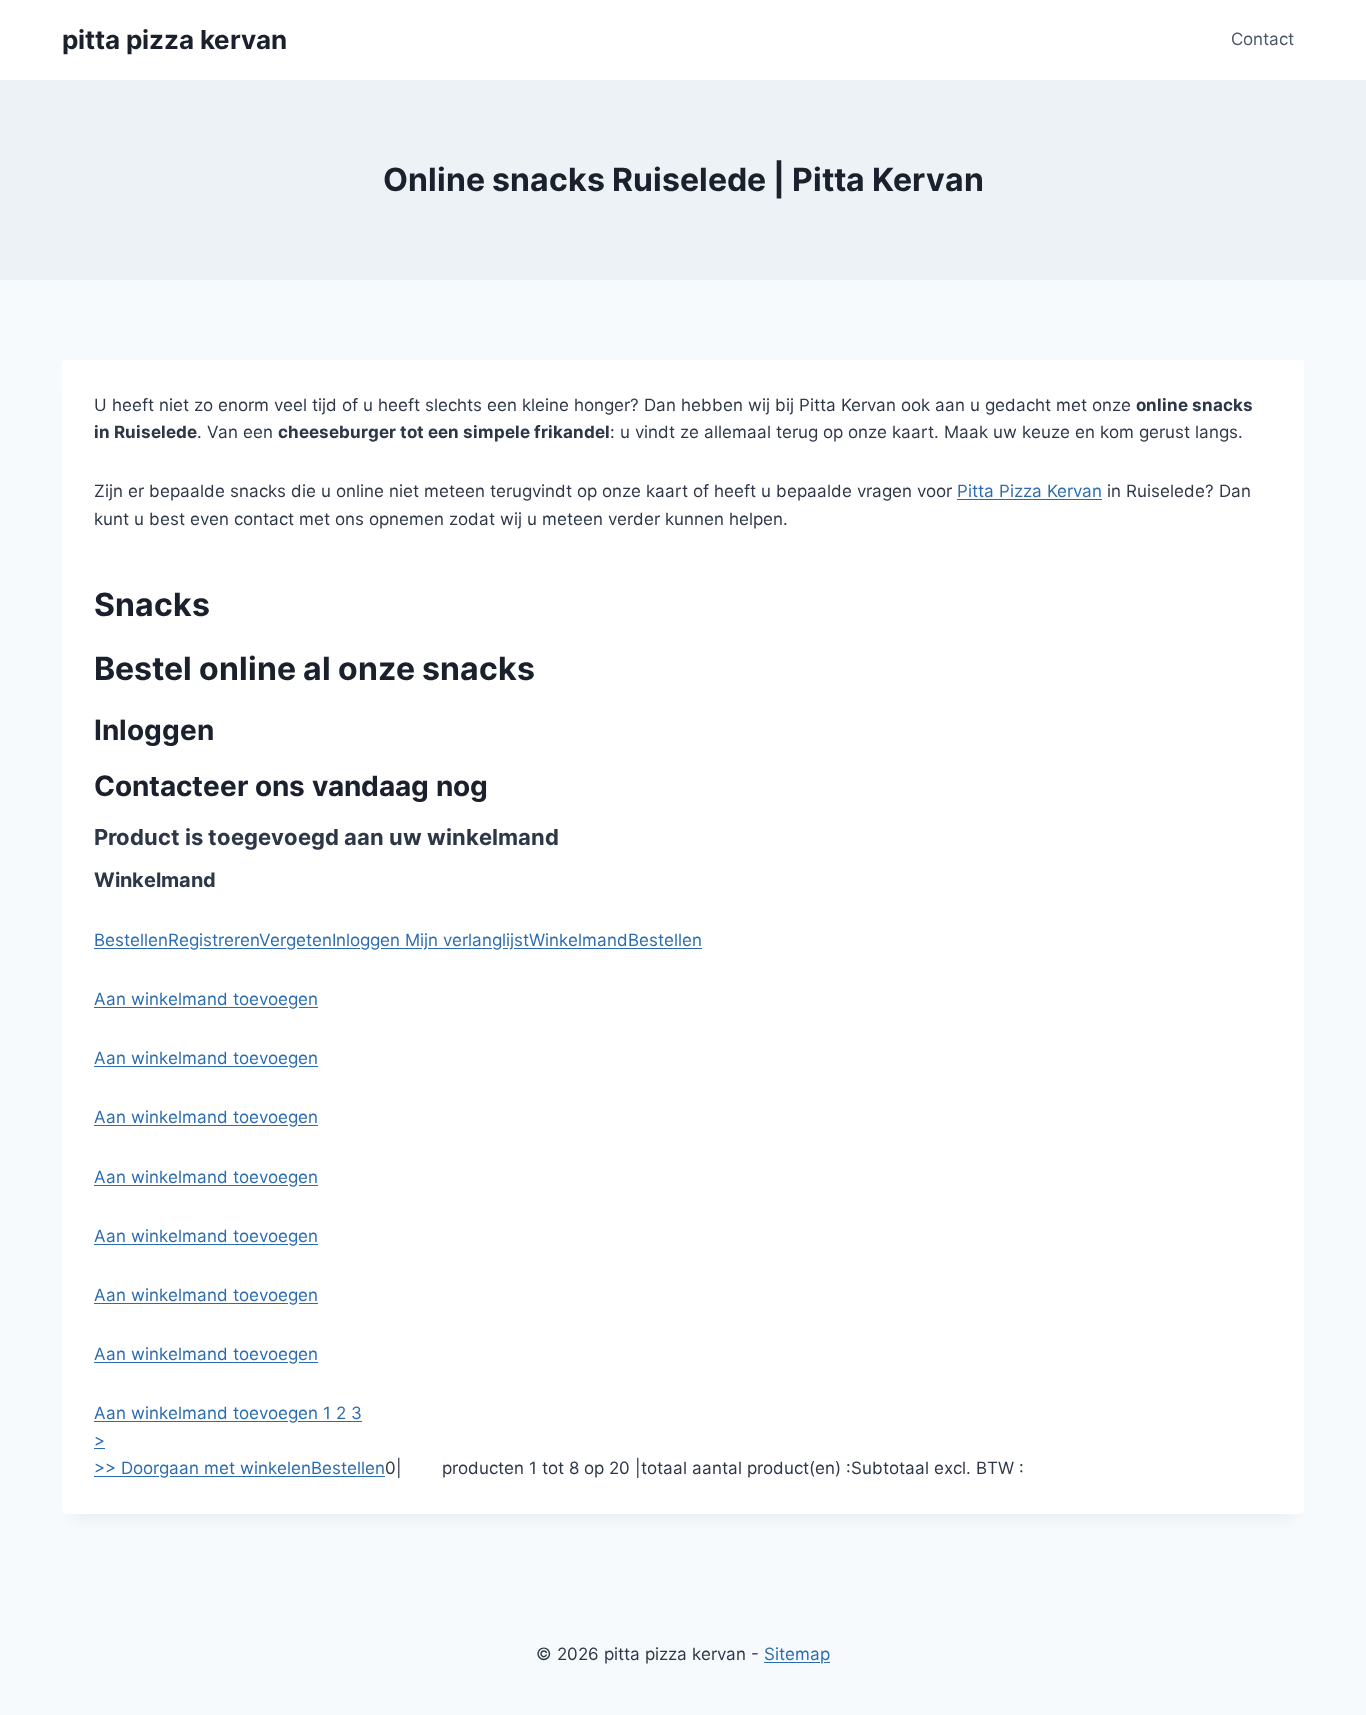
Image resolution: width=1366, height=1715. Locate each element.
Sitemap (797, 1654)
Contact (1262, 39)
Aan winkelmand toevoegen (206, 999)
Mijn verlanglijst (464, 940)
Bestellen (131, 940)
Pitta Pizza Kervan (1029, 491)
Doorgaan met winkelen (216, 1468)
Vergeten (295, 940)
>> (107, 1468)
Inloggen (366, 940)
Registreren (213, 940)
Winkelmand (578, 940)
